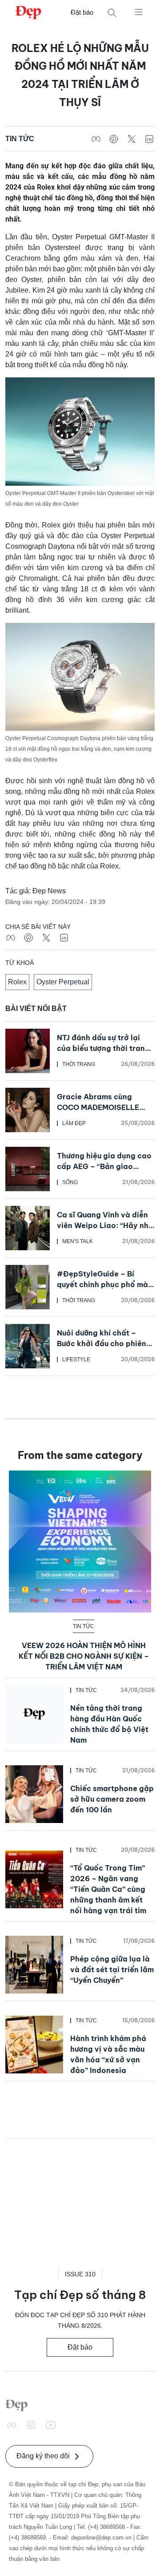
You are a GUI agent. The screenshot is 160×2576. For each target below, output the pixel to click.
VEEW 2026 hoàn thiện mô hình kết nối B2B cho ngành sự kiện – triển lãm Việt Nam (84, 1656)
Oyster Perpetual (63, 982)
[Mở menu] (139, 12)
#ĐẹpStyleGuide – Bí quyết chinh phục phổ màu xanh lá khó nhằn (104, 1284)
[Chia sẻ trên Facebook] (96, 139)
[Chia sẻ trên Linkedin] (149, 139)
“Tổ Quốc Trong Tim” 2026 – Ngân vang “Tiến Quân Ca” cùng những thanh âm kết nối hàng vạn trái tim (108, 1889)
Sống (70, 1182)
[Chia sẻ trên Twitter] (132, 139)
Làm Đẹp (74, 1123)
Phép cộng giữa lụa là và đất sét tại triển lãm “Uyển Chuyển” (112, 1970)
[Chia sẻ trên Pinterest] (114, 139)
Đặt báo (82, 12)
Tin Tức (20, 139)
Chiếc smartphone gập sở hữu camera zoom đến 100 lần (112, 1799)
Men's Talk (78, 1241)
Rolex (17, 982)
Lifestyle (76, 1359)
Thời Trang (79, 1064)
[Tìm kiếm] (112, 13)
